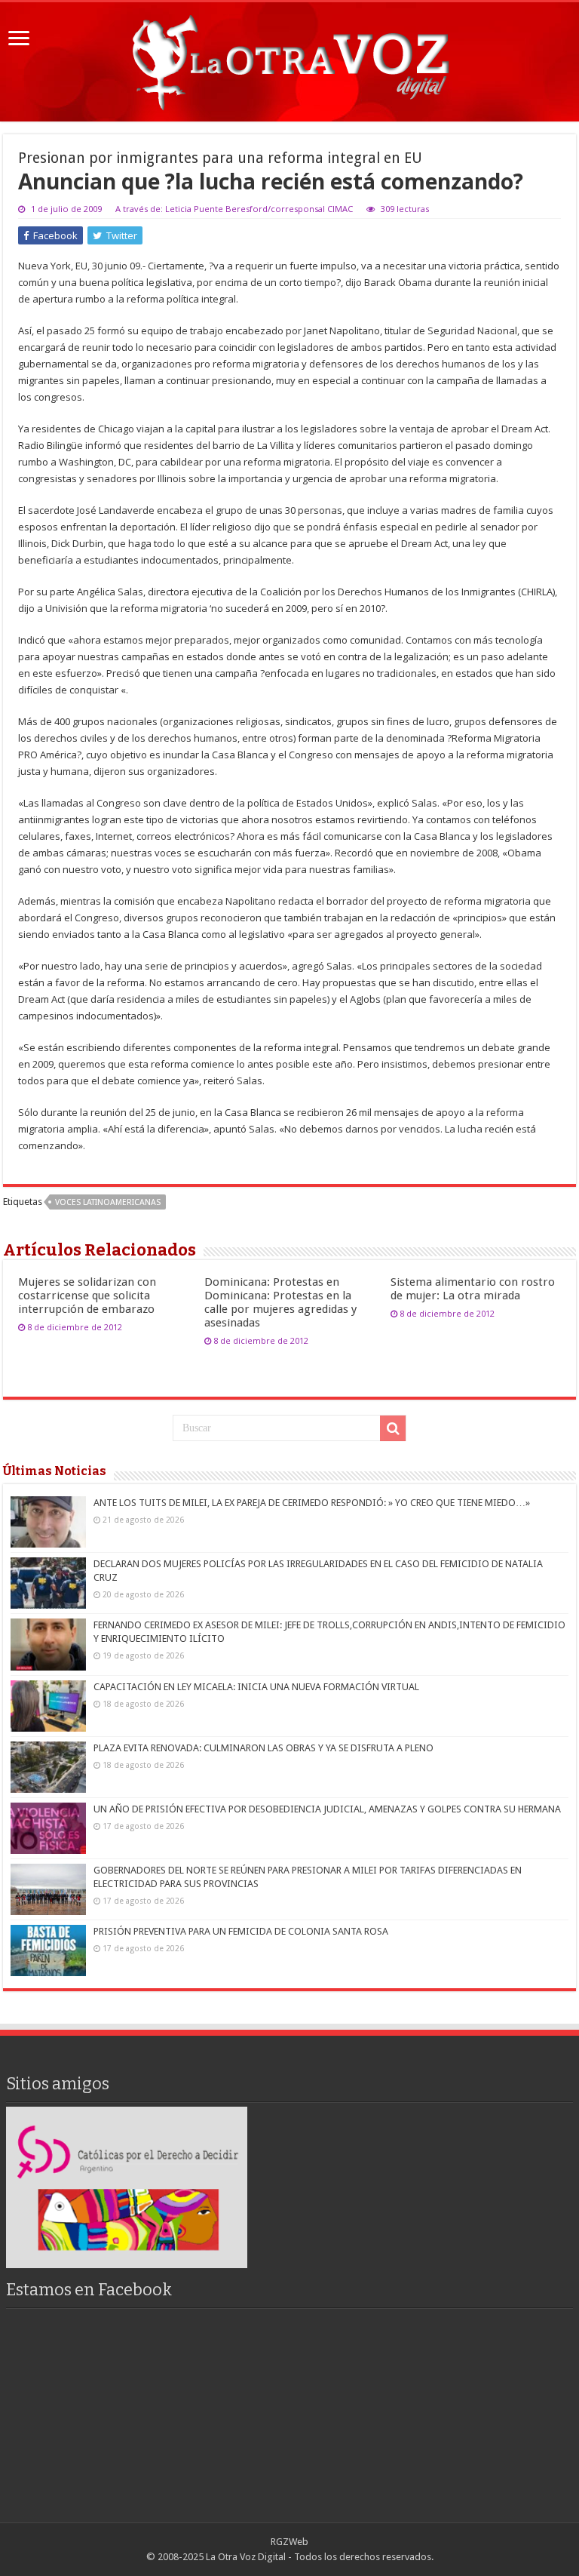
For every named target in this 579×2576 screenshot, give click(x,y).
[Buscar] (393, 1428)
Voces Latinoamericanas (108, 1202)
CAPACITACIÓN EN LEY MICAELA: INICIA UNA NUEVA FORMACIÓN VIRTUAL (256, 1687)
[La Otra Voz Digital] (289, 59)
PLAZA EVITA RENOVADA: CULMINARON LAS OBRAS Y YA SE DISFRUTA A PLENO (263, 1748)
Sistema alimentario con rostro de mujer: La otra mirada (473, 1289)
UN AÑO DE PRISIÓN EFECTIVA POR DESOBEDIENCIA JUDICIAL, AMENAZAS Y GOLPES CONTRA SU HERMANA (327, 1809)
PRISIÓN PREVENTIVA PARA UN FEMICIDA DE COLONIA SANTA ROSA (241, 1931)
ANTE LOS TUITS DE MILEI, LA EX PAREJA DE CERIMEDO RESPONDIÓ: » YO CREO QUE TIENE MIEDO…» (312, 1503)
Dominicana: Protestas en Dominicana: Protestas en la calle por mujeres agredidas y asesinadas (280, 1302)
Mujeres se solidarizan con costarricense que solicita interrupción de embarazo (87, 1296)
